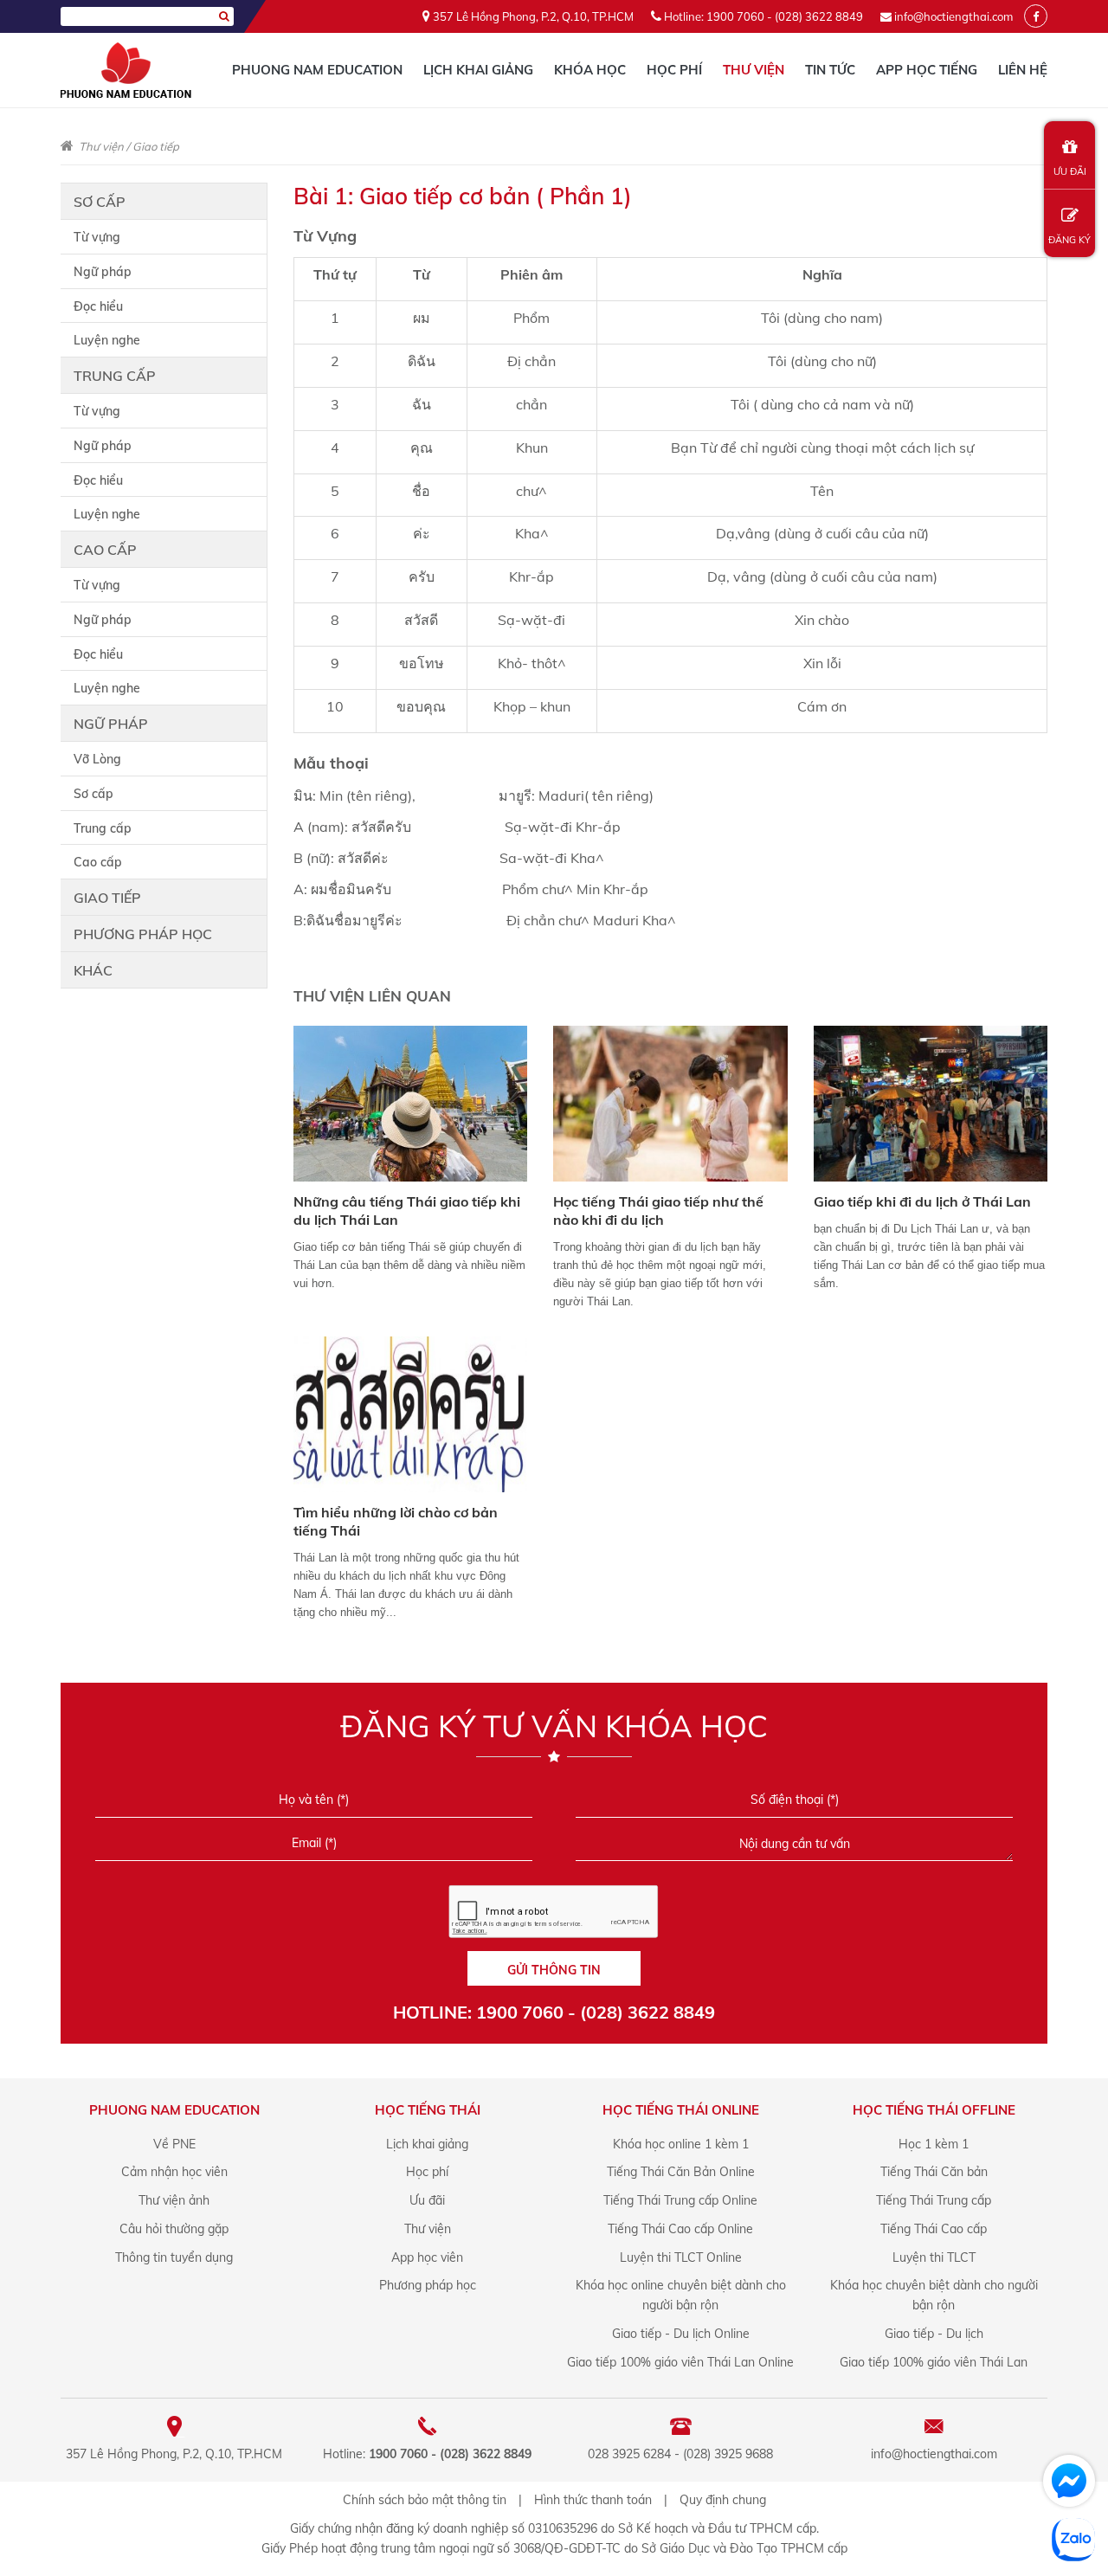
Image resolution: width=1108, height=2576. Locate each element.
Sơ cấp (100, 202)
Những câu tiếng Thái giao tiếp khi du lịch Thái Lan (407, 1211)
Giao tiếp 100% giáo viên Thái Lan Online (680, 2362)
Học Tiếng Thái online (681, 2110)
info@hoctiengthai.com (953, 16)
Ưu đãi (427, 2200)
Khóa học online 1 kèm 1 (681, 2144)
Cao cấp (105, 550)
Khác (93, 970)
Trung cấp (115, 376)
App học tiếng (927, 70)
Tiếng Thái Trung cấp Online (680, 2200)
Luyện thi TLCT (934, 2257)
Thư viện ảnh (174, 2200)
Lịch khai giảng (478, 70)
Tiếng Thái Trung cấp (934, 2200)
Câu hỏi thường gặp (174, 2229)
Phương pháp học (143, 934)
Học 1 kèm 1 (934, 2144)
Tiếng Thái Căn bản (934, 2172)
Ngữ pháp (103, 272)
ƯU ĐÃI (1070, 171)
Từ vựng (97, 237)
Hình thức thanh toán (593, 2500)
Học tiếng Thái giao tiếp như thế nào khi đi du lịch (658, 1211)
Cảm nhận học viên (174, 2172)
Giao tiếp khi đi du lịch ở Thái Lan (922, 1201)
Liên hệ (1023, 70)
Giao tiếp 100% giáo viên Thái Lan (934, 2362)
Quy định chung (723, 2500)
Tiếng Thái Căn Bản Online (681, 2172)
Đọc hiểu (98, 306)
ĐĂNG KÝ (1069, 240)
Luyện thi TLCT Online (681, 2257)
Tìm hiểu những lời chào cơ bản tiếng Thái (396, 1521)
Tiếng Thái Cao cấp (934, 2229)
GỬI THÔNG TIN (554, 1970)
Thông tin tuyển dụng (174, 2257)
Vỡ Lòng (97, 759)
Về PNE (174, 2144)
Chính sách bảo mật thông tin (425, 2500)
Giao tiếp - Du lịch (934, 2334)
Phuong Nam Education (317, 70)
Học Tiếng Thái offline (934, 2110)
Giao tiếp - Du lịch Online (681, 2334)
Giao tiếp (156, 146)
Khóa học (590, 70)
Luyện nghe (107, 340)
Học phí (674, 70)
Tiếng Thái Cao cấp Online (680, 2229)
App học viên (427, 2257)
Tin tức (830, 70)
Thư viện (754, 70)
